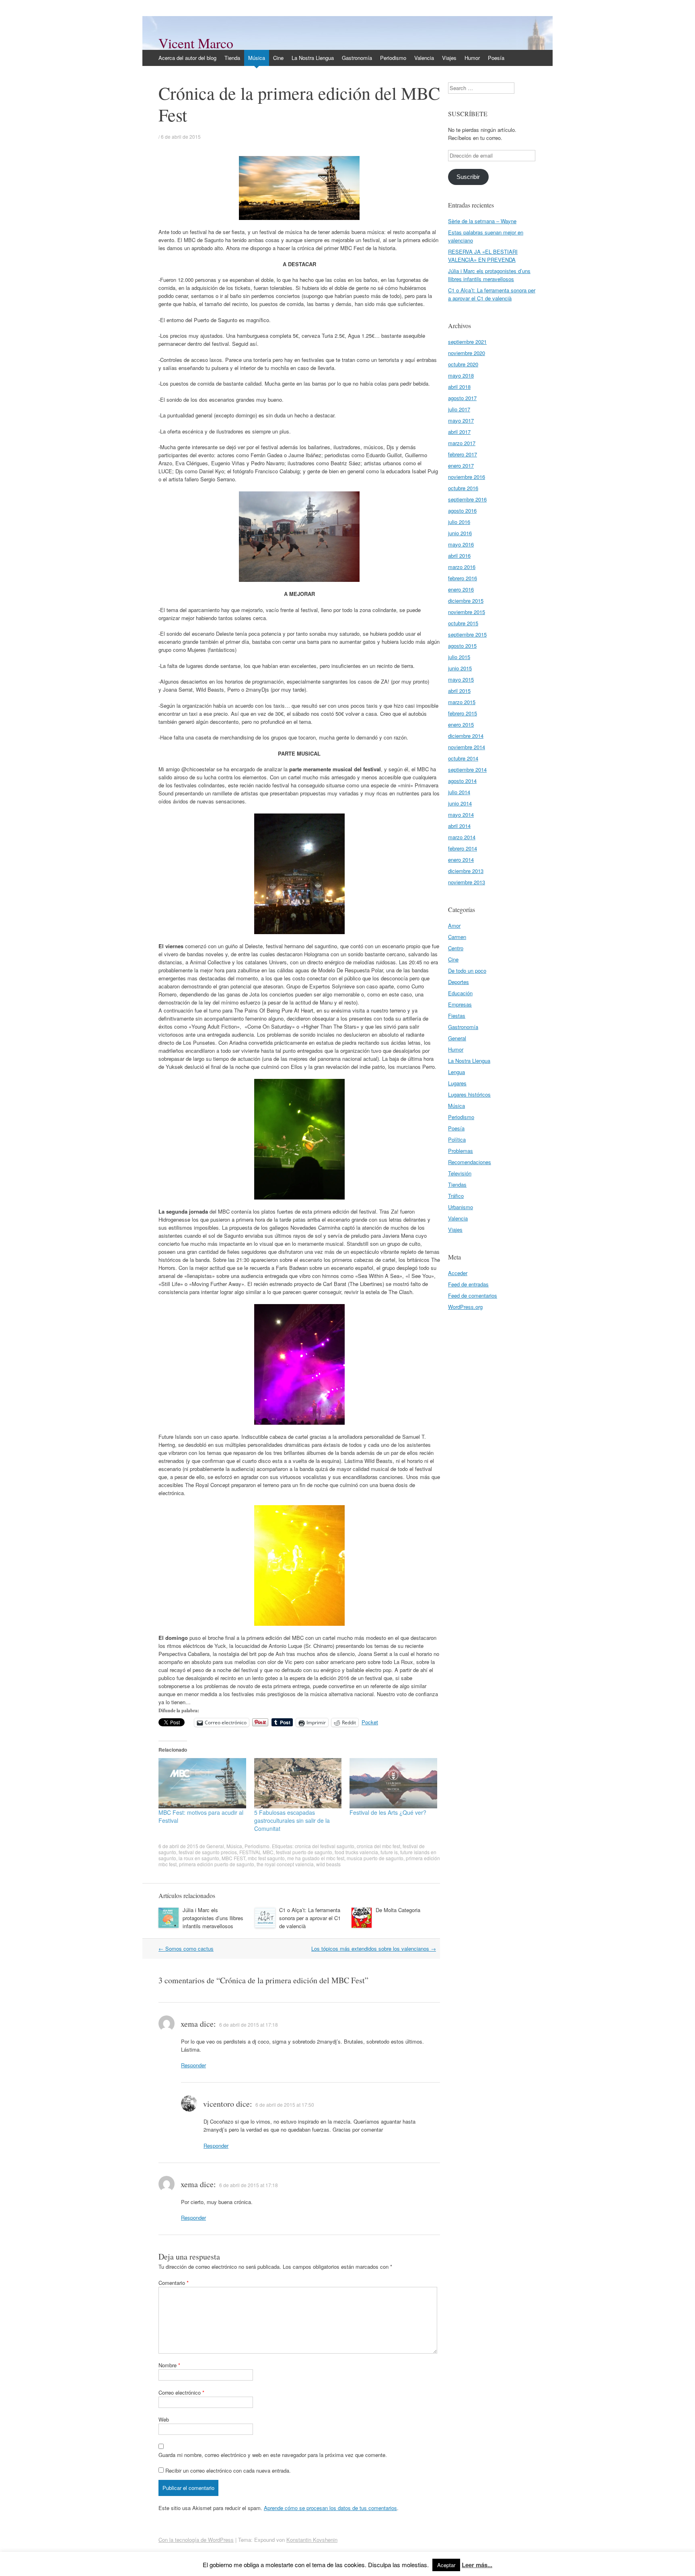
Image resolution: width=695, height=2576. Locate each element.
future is (389, 1852)
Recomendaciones (470, 1162)
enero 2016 (461, 589)
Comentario (174, 2283)
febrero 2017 (463, 454)
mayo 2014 (461, 815)
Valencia (424, 58)
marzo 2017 (462, 443)
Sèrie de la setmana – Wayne (482, 221)
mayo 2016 (461, 544)
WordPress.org (465, 1307)
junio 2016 (460, 533)
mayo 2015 (461, 679)
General (215, 1846)
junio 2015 (460, 668)
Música (257, 58)
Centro (456, 948)
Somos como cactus (186, 1948)
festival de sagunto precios (208, 1852)
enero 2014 (461, 860)
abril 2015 (459, 691)
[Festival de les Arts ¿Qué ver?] (393, 1783)
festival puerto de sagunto (304, 1852)
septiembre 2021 (467, 342)
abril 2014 (459, 826)
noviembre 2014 (467, 747)
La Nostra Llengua (313, 58)
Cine (278, 58)
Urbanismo (461, 1207)
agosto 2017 (462, 398)
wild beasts (328, 1864)
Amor (454, 925)
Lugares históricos (469, 1094)
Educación (460, 993)
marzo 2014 (462, 837)
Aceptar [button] (446, 2565)
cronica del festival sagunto (325, 1846)
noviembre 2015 (467, 612)
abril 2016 (459, 556)
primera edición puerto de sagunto (217, 1864)
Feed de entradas (468, 1284)
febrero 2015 (463, 713)
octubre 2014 (463, 758)
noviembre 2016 (467, 477)
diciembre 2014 (466, 736)
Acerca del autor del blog (187, 58)
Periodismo (393, 58)
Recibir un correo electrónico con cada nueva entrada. (228, 2470)
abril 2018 (459, 387)
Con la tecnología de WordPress (196, 2540)
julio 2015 (459, 657)
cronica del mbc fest (378, 1846)
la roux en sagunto (199, 1858)
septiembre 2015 (467, 634)
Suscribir (468, 177)
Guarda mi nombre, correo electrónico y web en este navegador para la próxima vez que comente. (273, 2455)
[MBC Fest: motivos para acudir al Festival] (202, 1783)
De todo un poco (467, 971)
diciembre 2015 (466, 601)
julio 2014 (459, 792)
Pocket (370, 1722)
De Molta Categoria (398, 1910)
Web (164, 2419)
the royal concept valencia (285, 1864)
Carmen (457, 937)
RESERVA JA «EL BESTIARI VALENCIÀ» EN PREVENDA (483, 256)
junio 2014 (460, 803)
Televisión (460, 1173)
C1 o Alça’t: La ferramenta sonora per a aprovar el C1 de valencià (310, 1918)
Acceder (458, 1273)
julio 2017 (459, 409)
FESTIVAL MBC (256, 1852)
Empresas (460, 1004)
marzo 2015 (462, 702)
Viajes (449, 58)
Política (457, 1139)
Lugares (457, 1083)
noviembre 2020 (467, 353)
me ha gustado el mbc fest (316, 1858)
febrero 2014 (463, 848)
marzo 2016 (462, 567)
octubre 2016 (463, 488)
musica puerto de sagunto (375, 1858)
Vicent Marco (196, 43)
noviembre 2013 (467, 882)
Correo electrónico (181, 2392)
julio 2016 (459, 522)
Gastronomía (357, 58)
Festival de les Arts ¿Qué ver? (388, 1812)
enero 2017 (461, 465)
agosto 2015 (462, 646)
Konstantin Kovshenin (312, 2540)
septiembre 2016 (467, 499)
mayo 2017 (461, 420)
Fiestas (457, 1016)
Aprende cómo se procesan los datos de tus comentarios (330, 2508)
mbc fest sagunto (266, 1858)
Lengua (456, 1072)
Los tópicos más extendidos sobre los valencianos (374, 1948)
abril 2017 (459, 432)
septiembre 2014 (467, 769)
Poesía (496, 58)
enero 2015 (461, 724)
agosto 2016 (462, 510)
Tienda (232, 58)
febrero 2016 (463, 578)
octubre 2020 (463, 364)
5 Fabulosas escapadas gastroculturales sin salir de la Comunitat (292, 1820)
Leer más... (477, 2565)
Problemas (461, 1151)
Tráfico (456, 1196)
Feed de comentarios (473, 1295)
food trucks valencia (356, 1852)
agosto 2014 (462, 781)
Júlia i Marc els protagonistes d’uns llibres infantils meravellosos (213, 1918)
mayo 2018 (461, 375)
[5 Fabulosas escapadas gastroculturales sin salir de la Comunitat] (298, 1783)
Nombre (169, 2365)
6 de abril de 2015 (181, 137)
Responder (193, 2065)
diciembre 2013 (466, 871)
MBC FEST (233, 1858)
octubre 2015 (463, 623)
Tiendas (457, 1184)
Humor (472, 58)
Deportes (459, 982)
